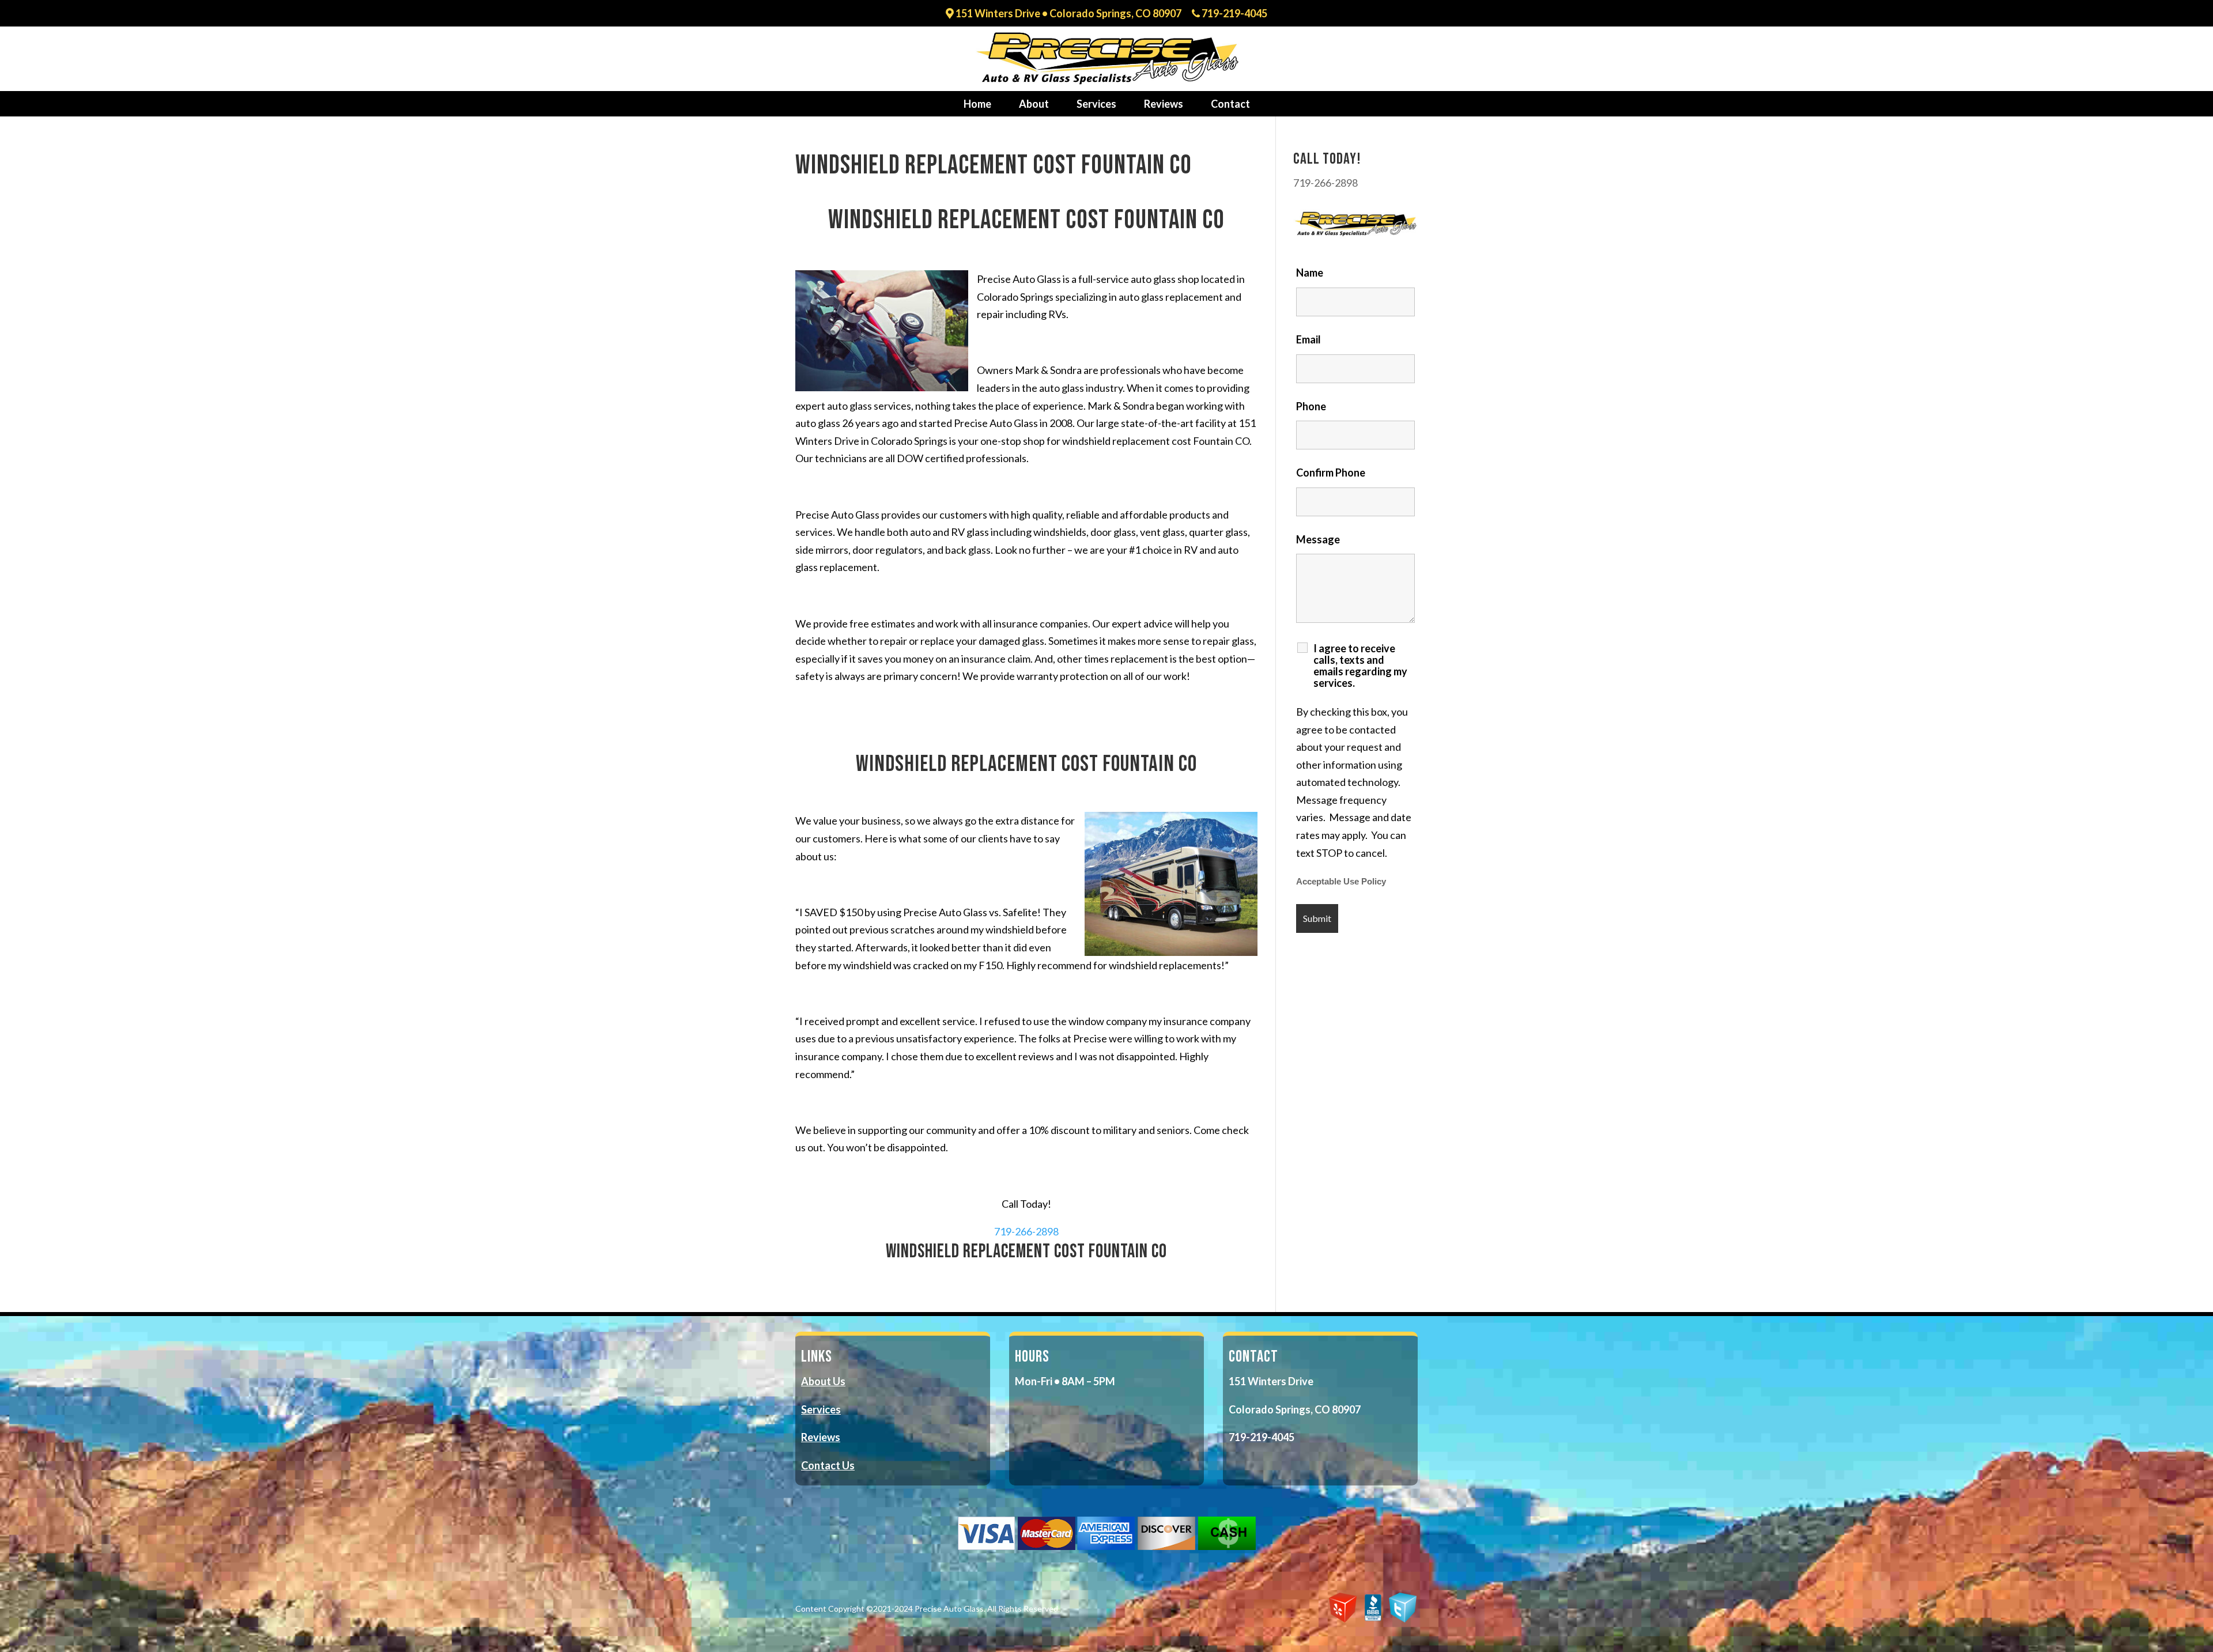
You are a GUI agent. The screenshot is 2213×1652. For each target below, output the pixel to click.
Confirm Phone (1331, 472)
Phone (1311, 406)
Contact (1230, 104)
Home (977, 104)
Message (1318, 539)
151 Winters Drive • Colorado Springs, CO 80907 (1068, 14)
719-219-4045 (1234, 14)
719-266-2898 (1026, 1231)
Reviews (1164, 104)
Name (1310, 273)
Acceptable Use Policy (1341, 882)
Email (1308, 339)
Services (1096, 104)
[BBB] (1373, 1619)
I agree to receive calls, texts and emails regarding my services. (1360, 666)
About (1034, 104)
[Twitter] (1403, 1620)
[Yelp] (1343, 1620)
